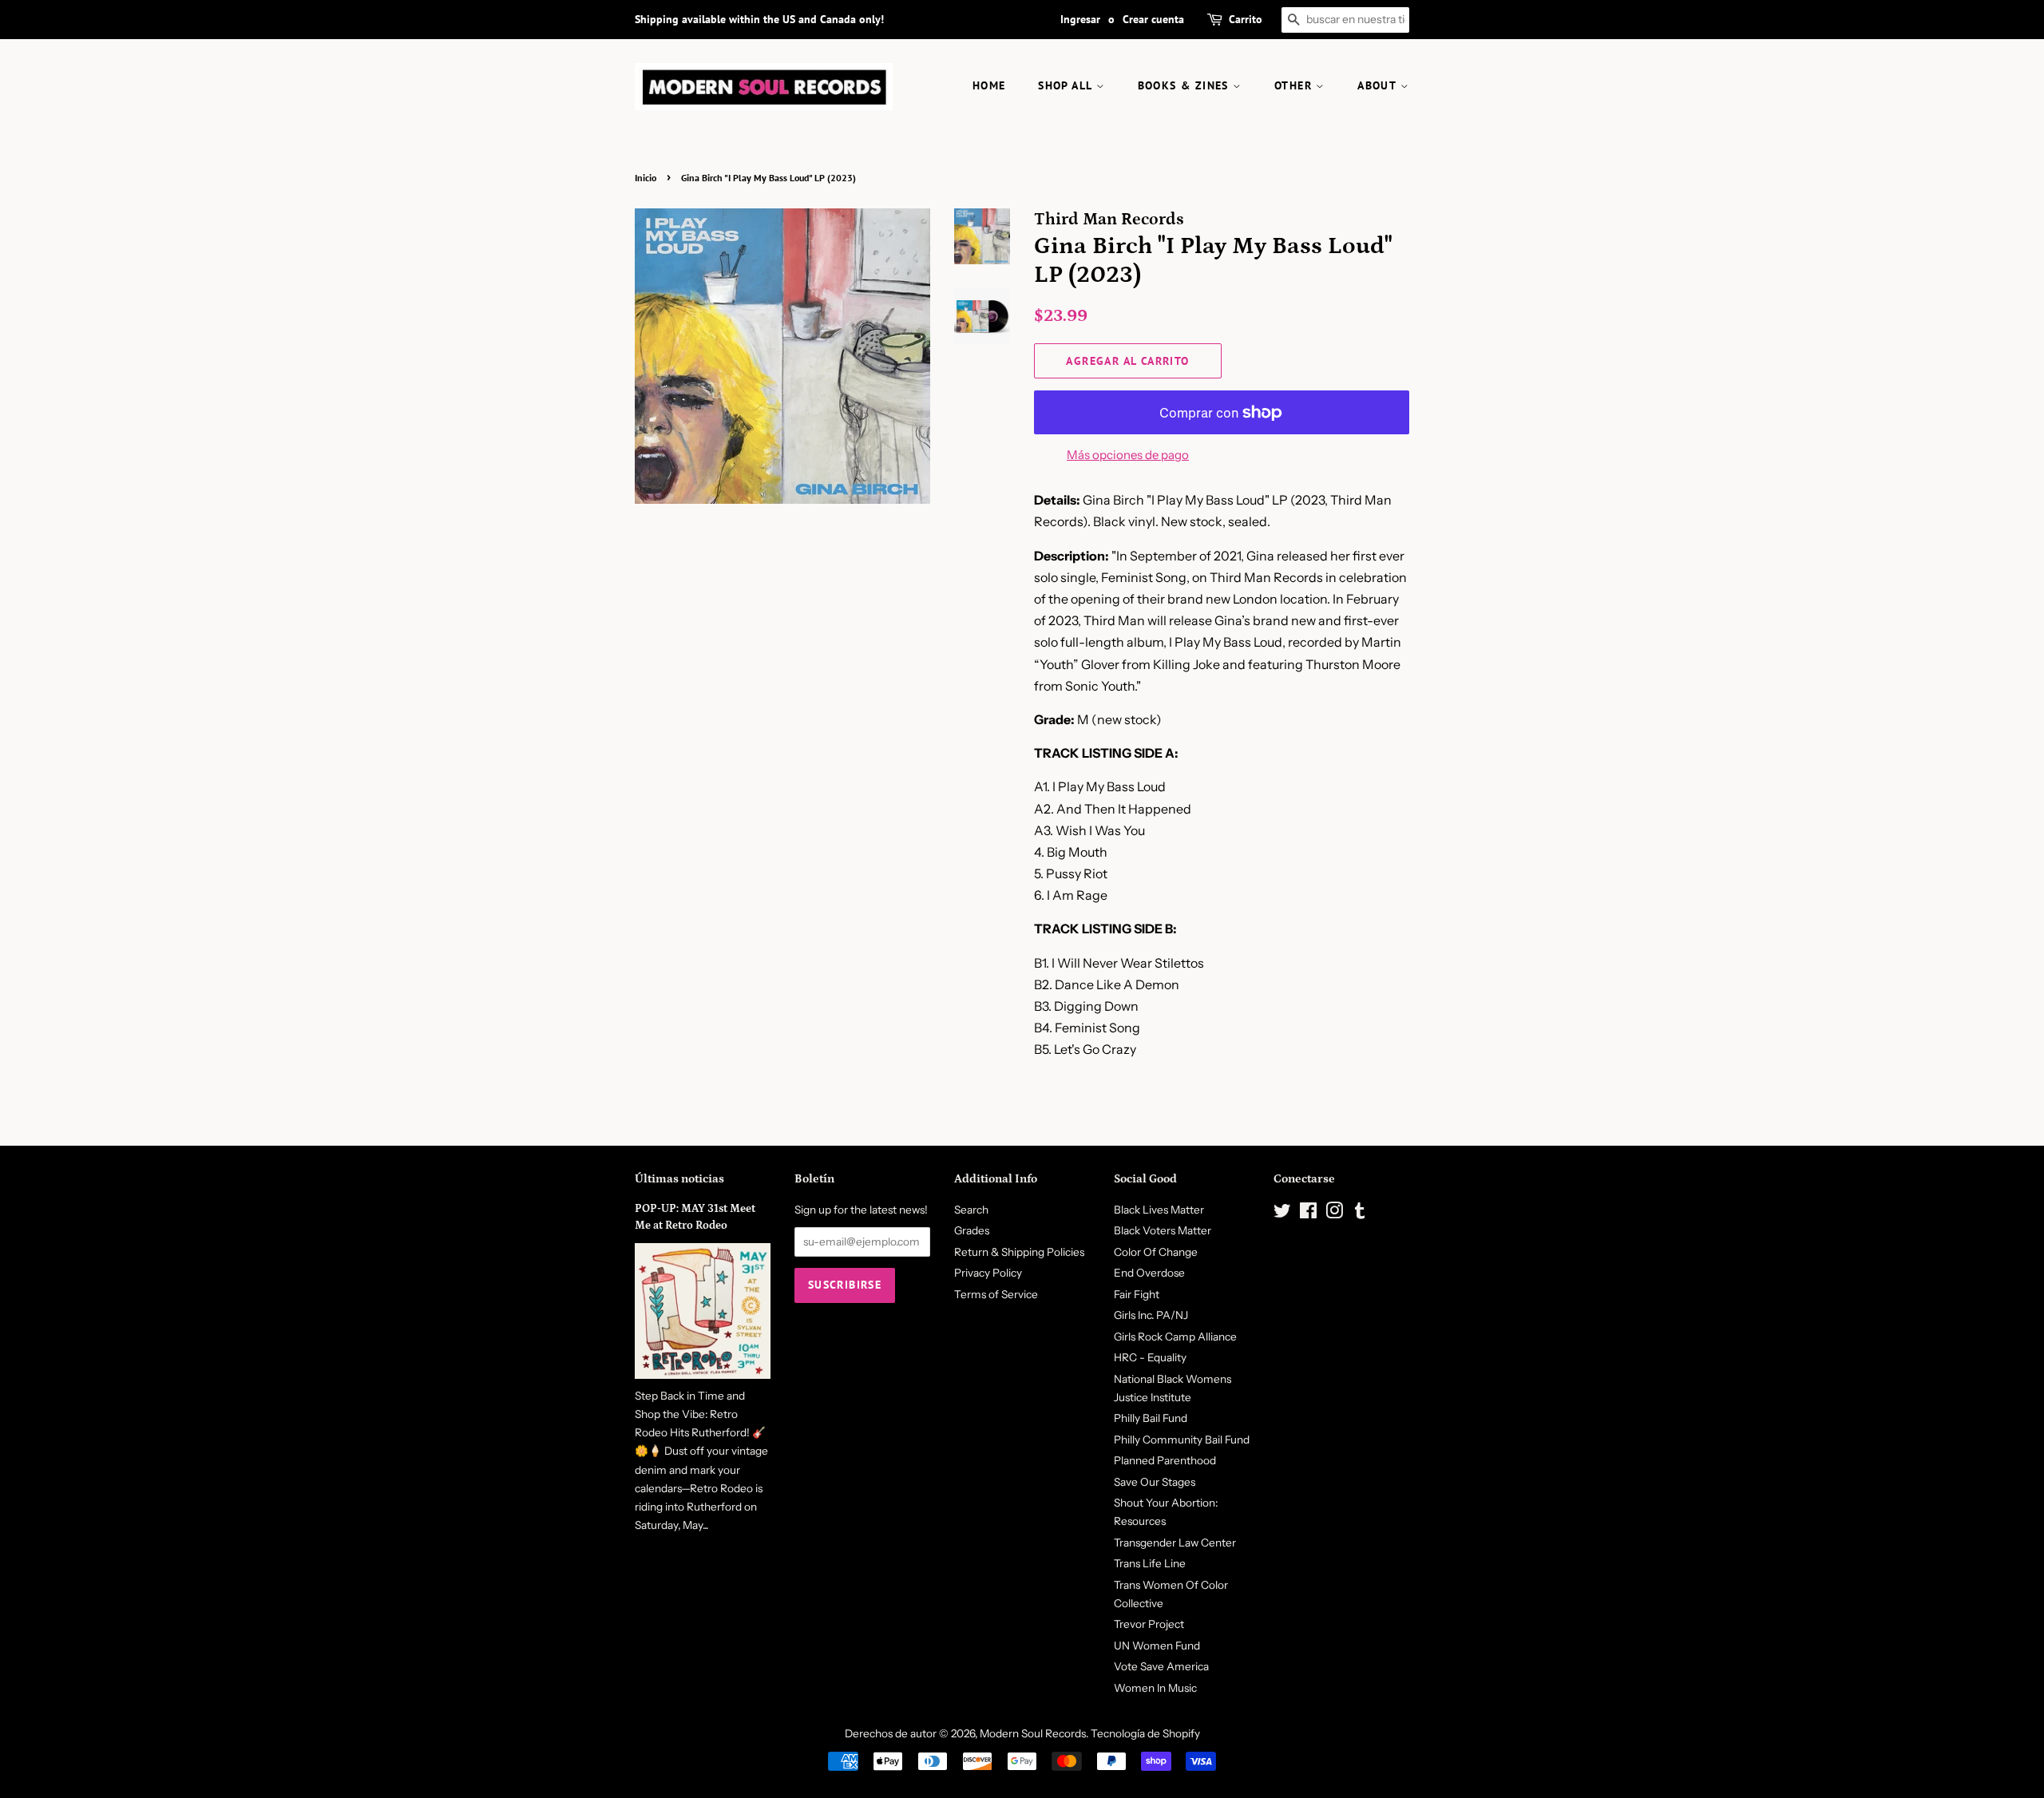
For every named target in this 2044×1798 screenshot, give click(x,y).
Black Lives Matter (1159, 1210)
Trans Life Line (1150, 1563)
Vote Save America (1161, 1666)
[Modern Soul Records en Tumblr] (1360, 1214)
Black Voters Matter (1163, 1230)
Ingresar (1080, 19)
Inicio (646, 178)
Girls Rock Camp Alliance (1175, 1337)
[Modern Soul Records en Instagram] (1334, 1214)
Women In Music (1155, 1688)
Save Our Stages (1155, 1482)
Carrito (1246, 19)
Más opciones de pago (1128, 455)
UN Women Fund (1157, 1646)
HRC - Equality (1150, 1357)
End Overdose (1149, 1273)
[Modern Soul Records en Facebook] (1308, 1214)
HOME (989, 85)
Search (971, 1210)
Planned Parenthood (1165, 1460)
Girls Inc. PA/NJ (1151, 1315)
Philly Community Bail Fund (1182, 1440)
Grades (972, 1230)
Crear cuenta (1153, 19)
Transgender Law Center (1175, 1543)
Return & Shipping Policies (1019, 1252)
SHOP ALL (1067, 85)
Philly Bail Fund (1151, 1418)
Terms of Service (996, 1294)
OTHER (1295, 85)
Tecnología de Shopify (1145, 1733)
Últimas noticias (679, 1179)
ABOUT (1379, 85)
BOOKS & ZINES (1186, 85)
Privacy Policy (988, 1273)
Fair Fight (1137, 1294)
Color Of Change (1156, 1252)
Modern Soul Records (1033, 1733)
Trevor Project (1149, 1624)
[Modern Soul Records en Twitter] (1282, 1214)
